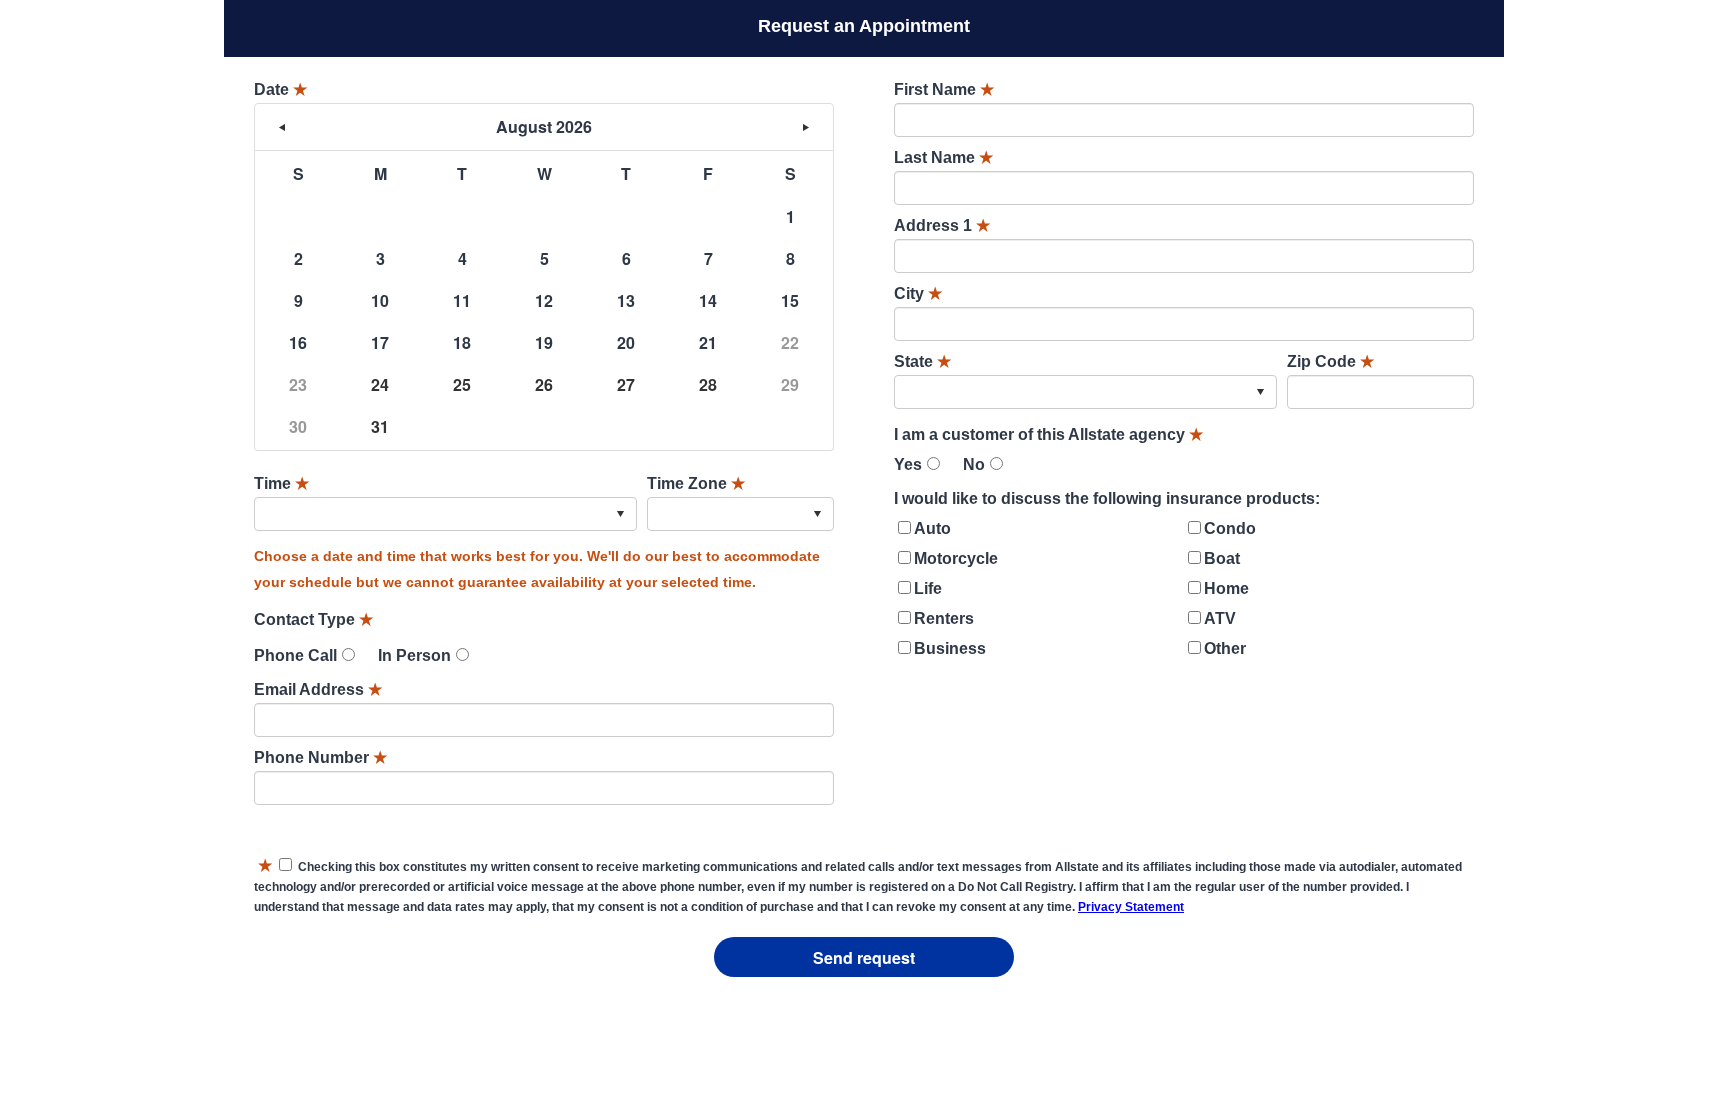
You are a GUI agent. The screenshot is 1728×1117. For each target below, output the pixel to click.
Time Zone (696, 483)
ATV (1220, 618)
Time (281, 483)
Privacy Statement (1131, 907)
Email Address (318, 689)
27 (626, 384)
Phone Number (320, 757)
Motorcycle (956, 558)
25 (462, 384)
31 (380, 426)
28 (708, 384)
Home (1226, 588)
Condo (1230, 528)
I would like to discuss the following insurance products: (1107, 498)
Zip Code (1330, 361)
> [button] (806, 127)
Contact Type (313, 619)
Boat (1222, 558)
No (974, 464)
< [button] (282, 127)
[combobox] (445, 514)
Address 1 (942, 225)
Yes (908, 464)
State (922, 361)
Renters (944, 618)
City (918, 293)
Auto (932, 528)
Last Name (943, 157)
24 (380, 384)
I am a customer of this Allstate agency (1048, 434)
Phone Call (295, 655)
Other (1225, 648)
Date (280, 89)
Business (950, 648)
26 (544, 384)
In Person (414, 655)
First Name (944, 89)
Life (928, 588)
